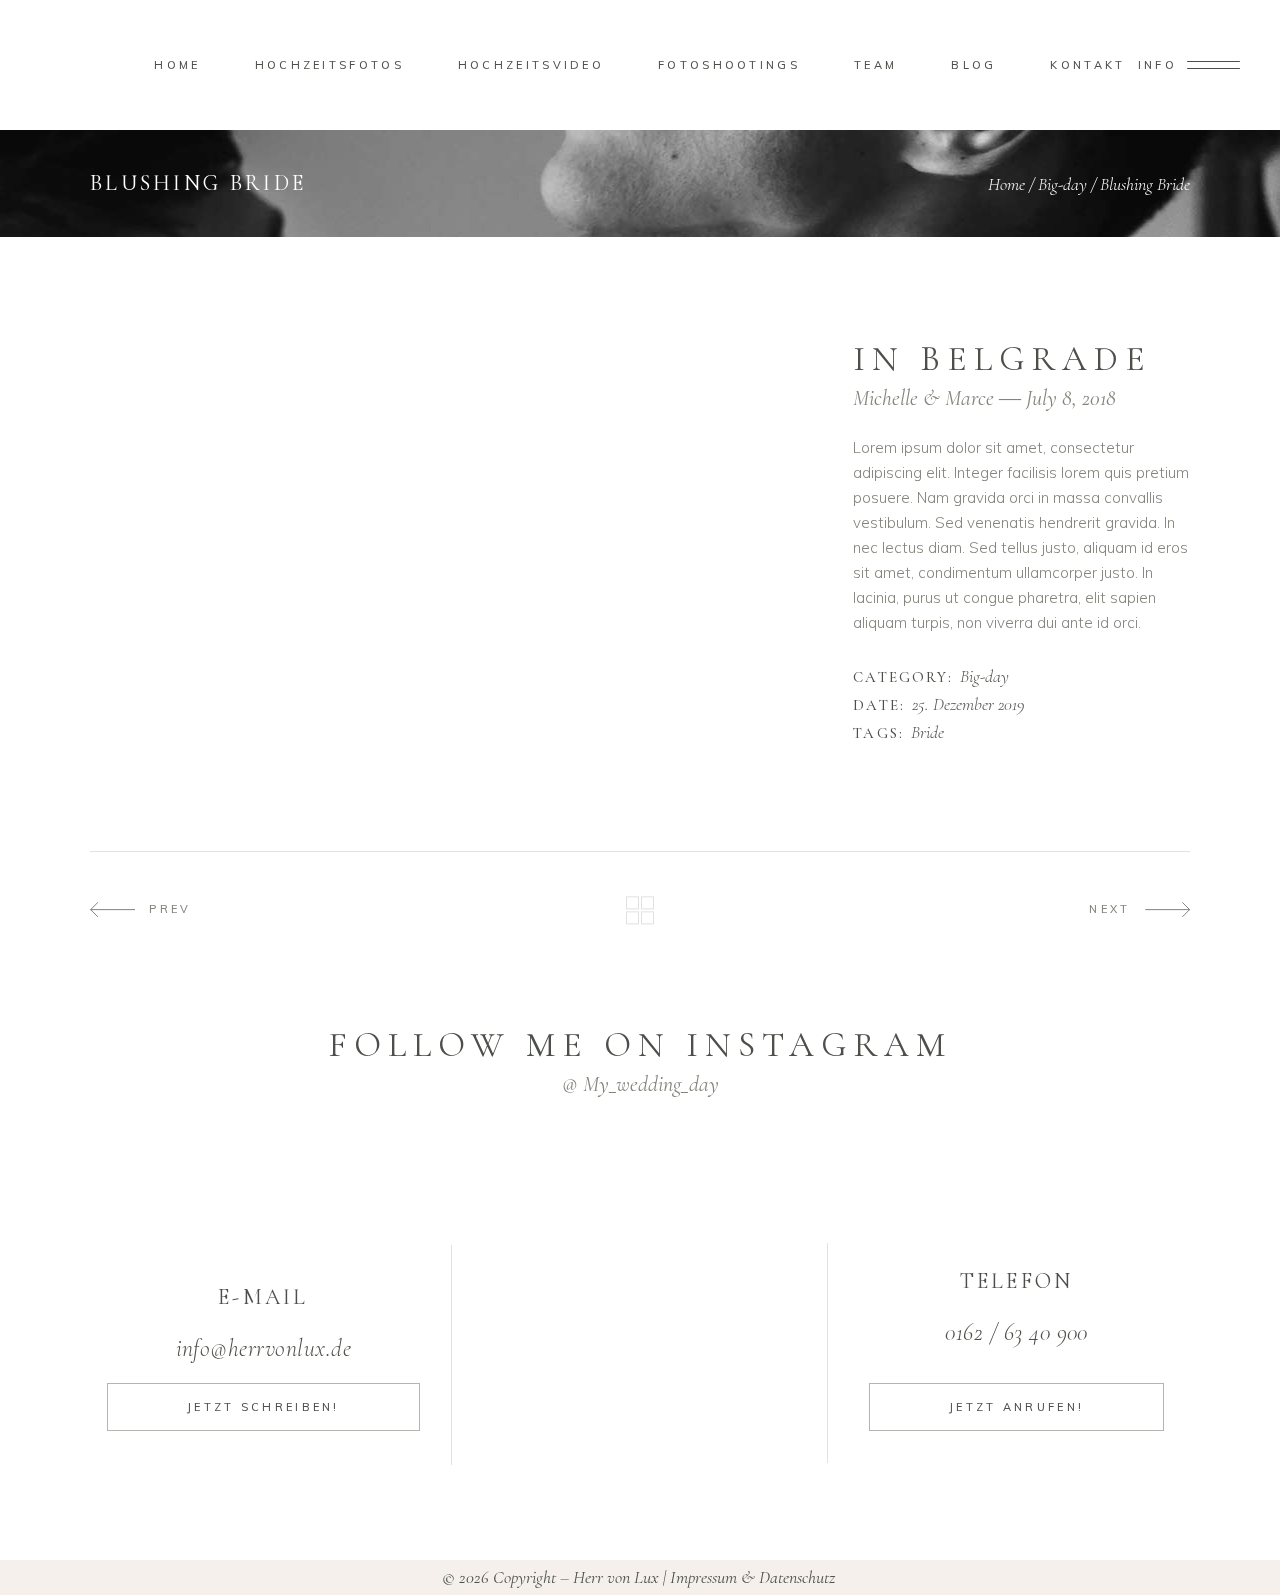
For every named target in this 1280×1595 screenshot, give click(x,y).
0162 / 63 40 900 (1016, 1332)
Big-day (1062, 184)
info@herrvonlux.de (264, 1348)
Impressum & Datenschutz (754, 1577)
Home (1006, 184)
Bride (927, 733)
